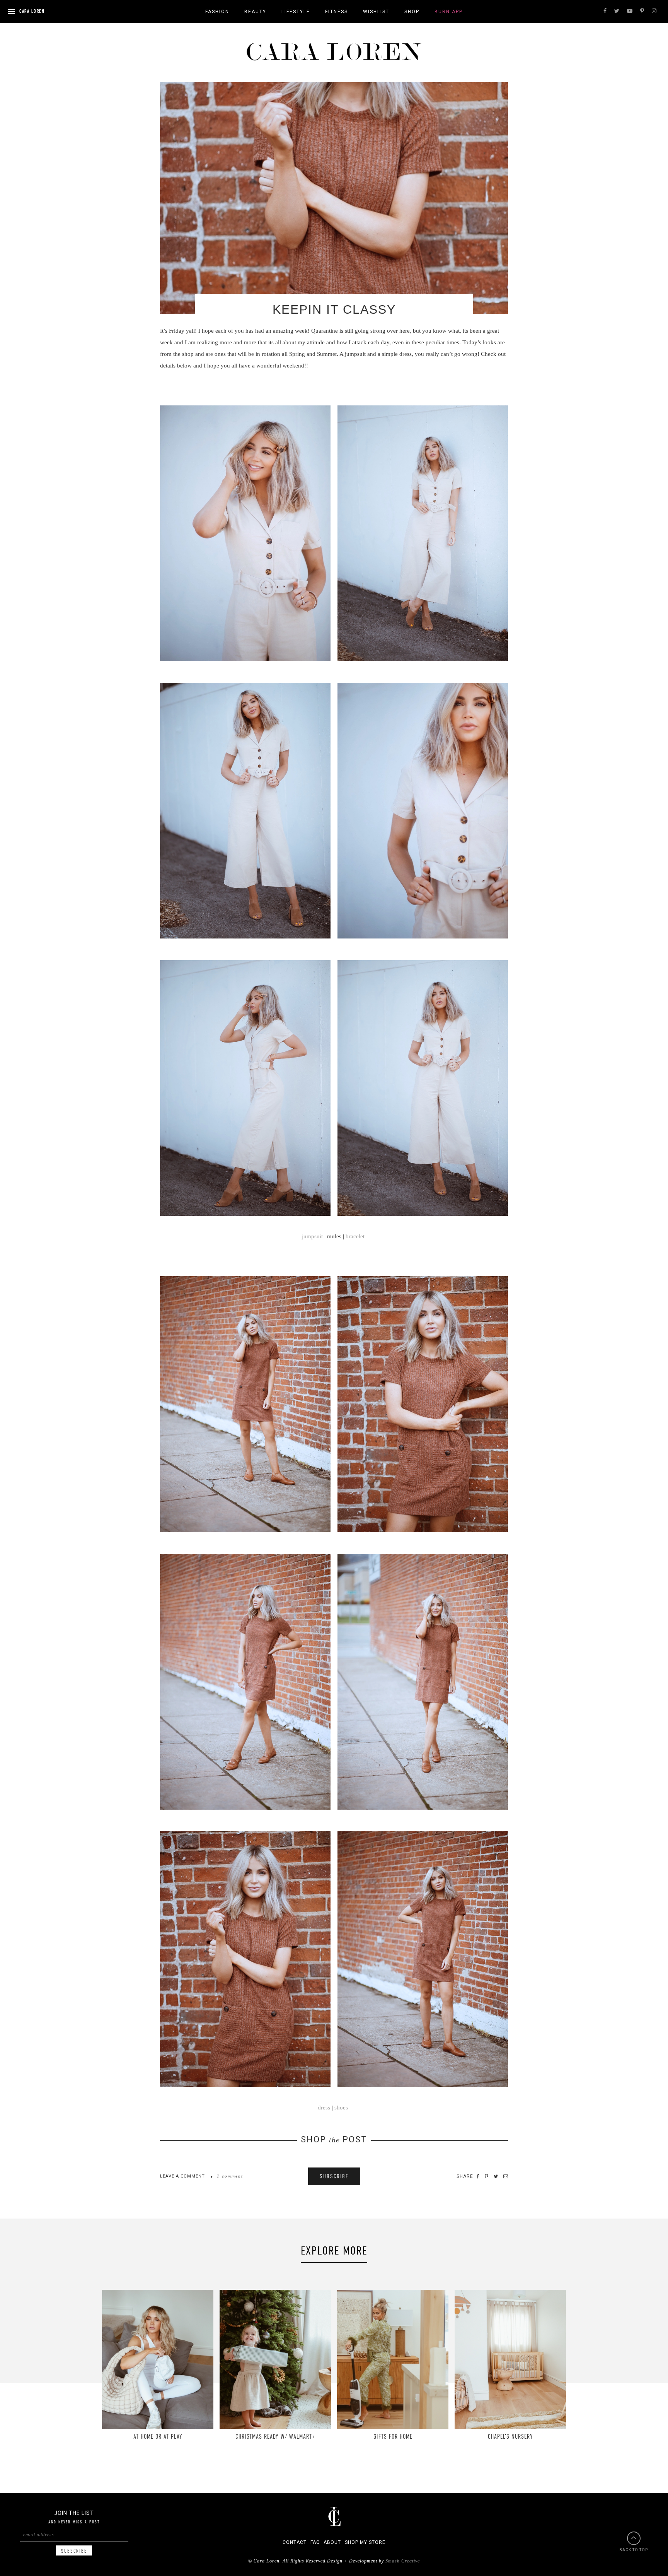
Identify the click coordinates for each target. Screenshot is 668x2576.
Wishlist (376, 12)
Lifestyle (296, 12)
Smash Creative (403, 2561)
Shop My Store (365, 2542)
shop (412, 12)
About (332, 2542)
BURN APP (449, 12)
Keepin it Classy (334, 309)
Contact (295, 2542)
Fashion (217, 12)
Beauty (255, 12)
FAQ (315, 2542)
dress (324, 2108)
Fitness (337, 12)
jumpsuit (312, 1236)
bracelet (356, 1236)
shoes (341, 2108)
